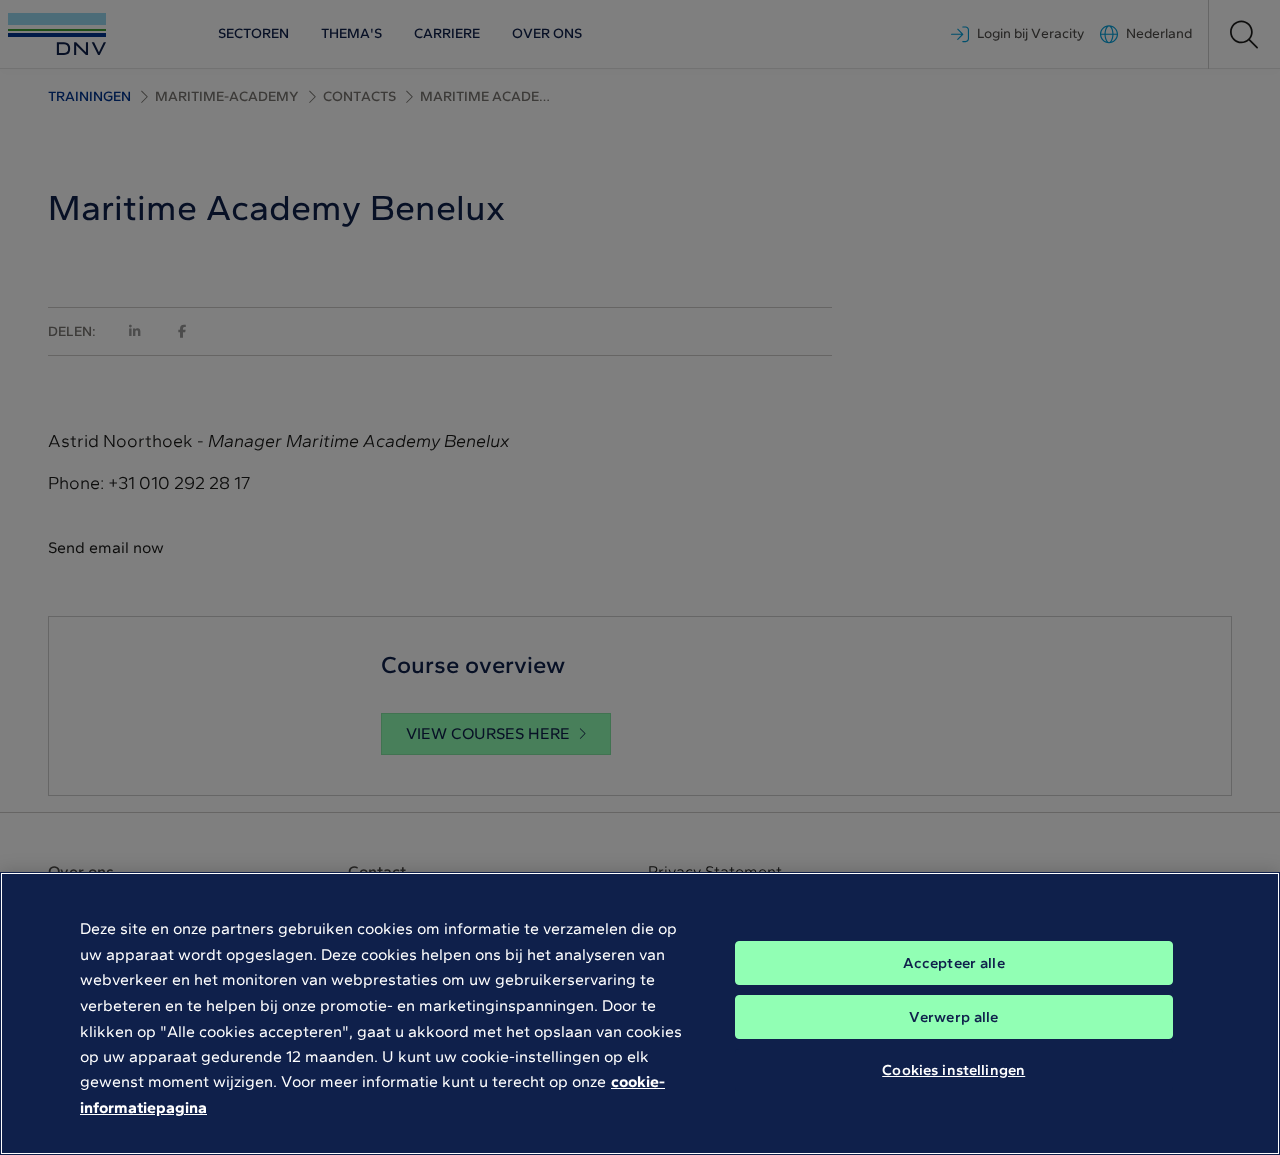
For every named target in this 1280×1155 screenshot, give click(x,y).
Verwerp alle (954, 1017)
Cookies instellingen (953, 1070)
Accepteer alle (954, 963)
